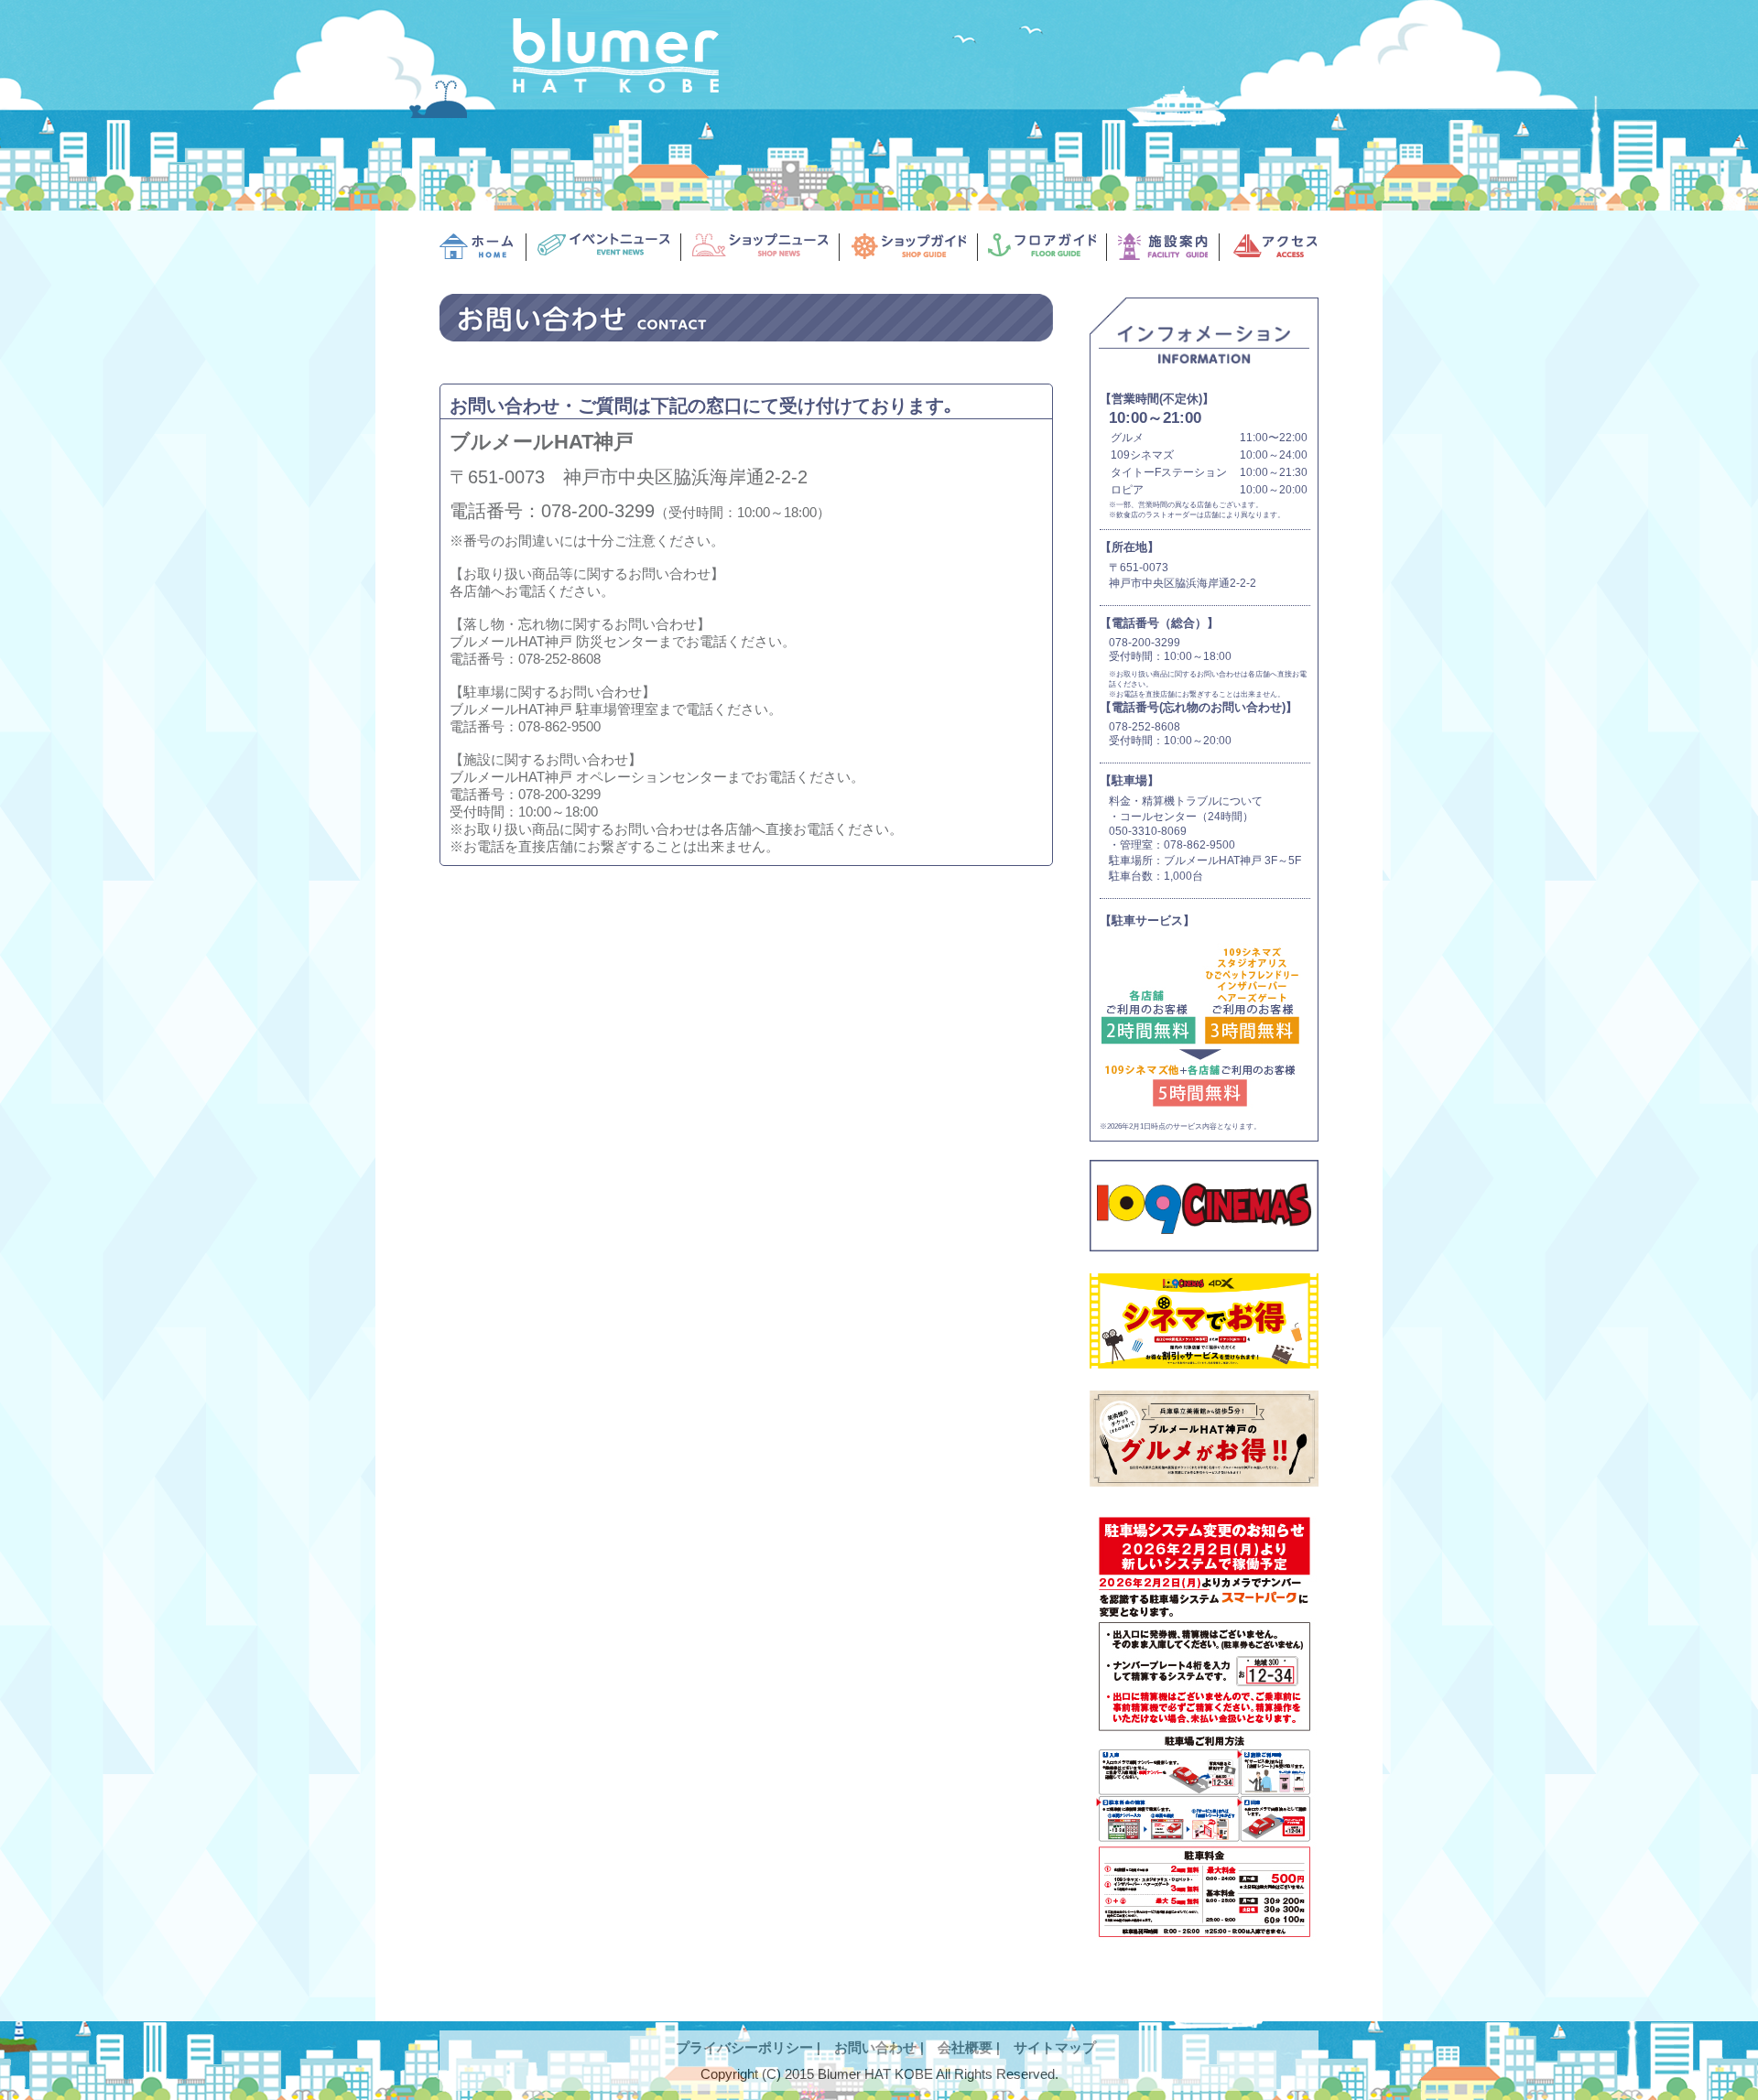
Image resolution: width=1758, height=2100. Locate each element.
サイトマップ (1055, 2047)
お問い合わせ (875, 2047)
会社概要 (965, 2047)
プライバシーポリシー (744, 2047)
